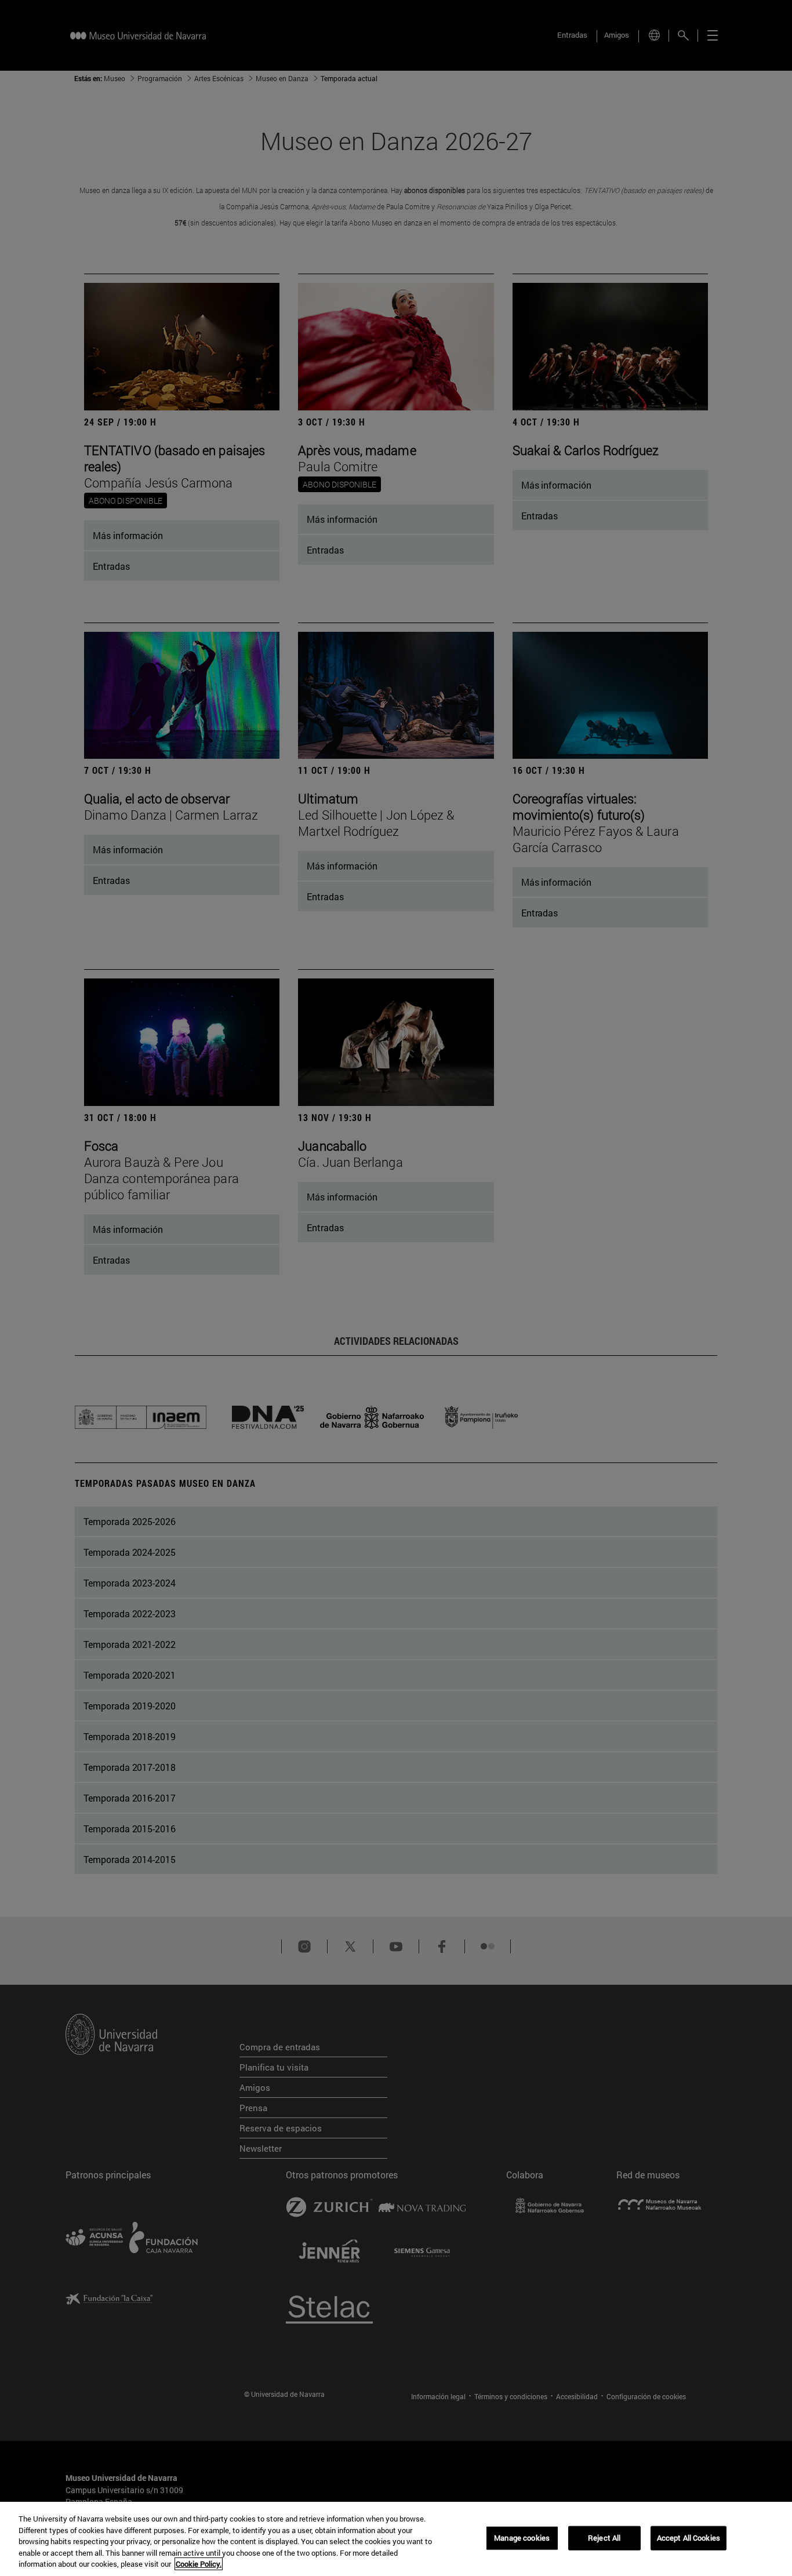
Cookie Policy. (199, 2564)
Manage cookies (522, 2538)
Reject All (604, 2538)
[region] (396, 2539)
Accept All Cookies (689, 2538)
